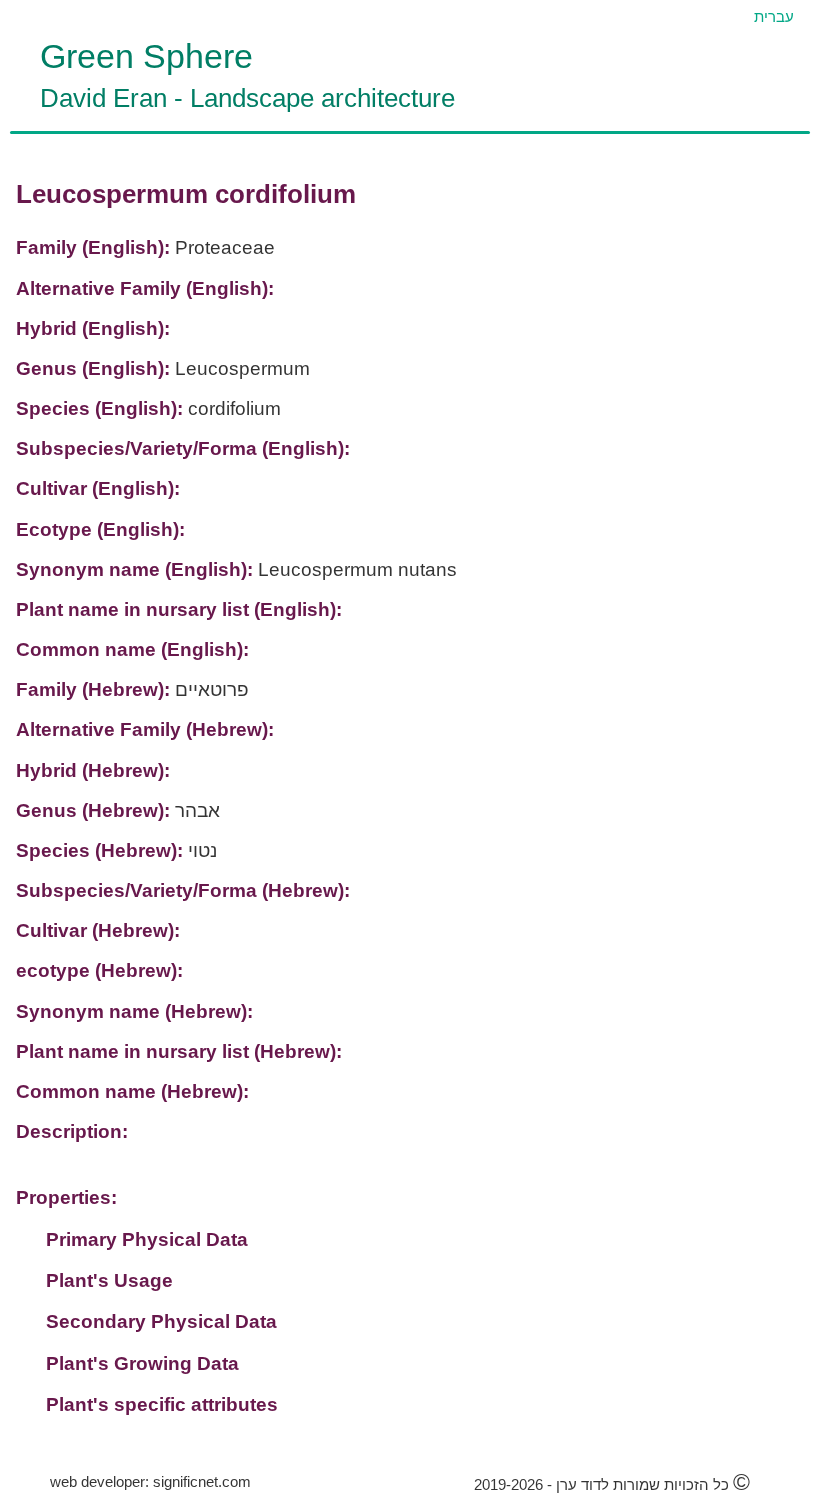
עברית (774, 16)
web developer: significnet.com (150, 1481)
